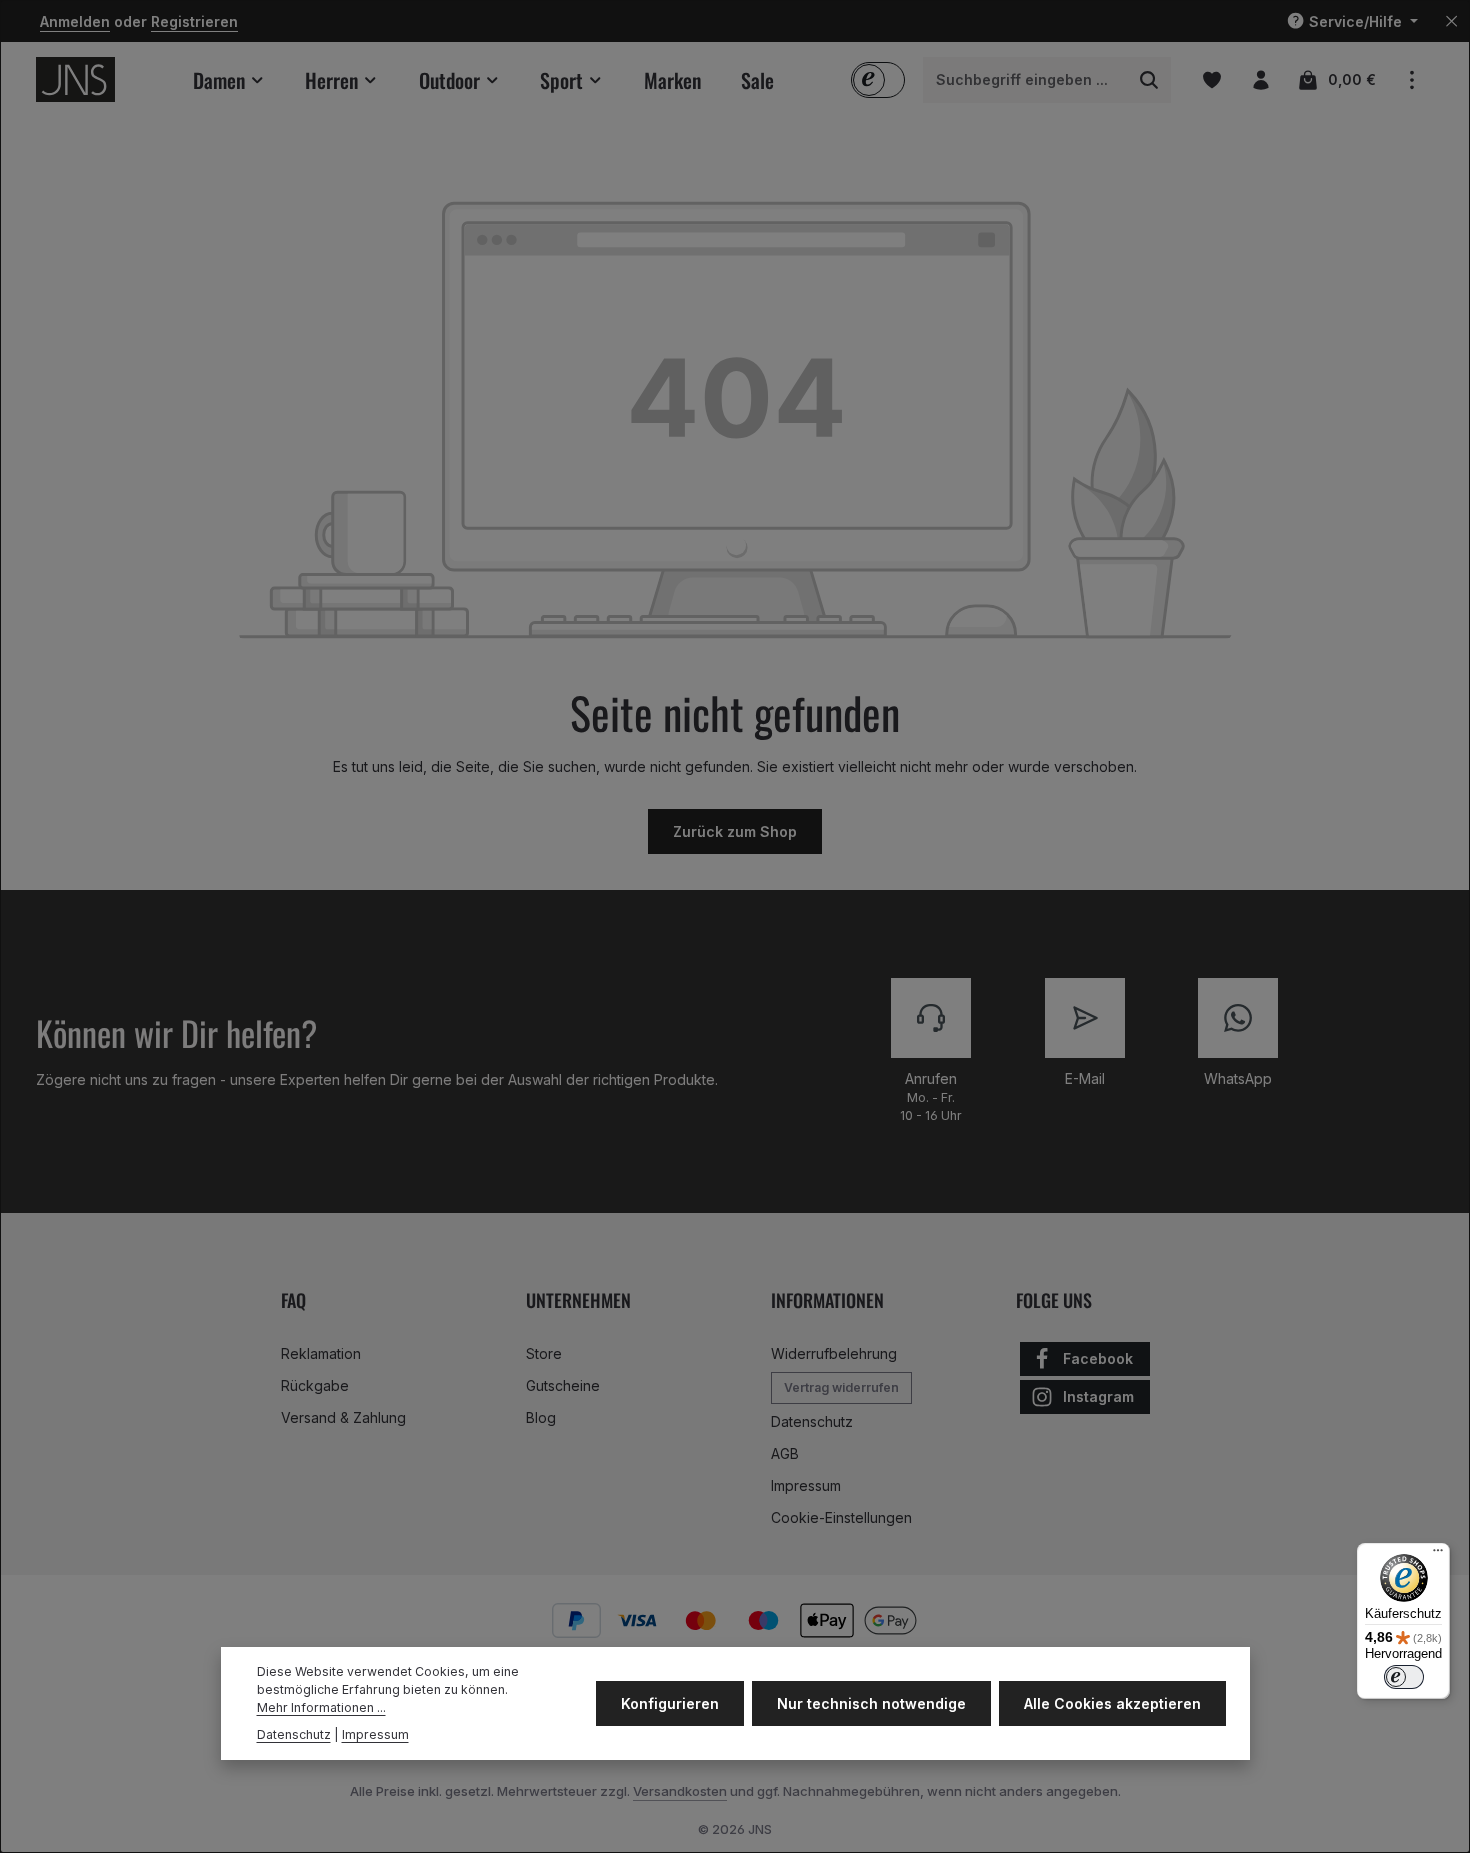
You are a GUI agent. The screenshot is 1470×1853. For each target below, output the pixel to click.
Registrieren (194, 21)
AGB (785, 1453)
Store (544, 1353)
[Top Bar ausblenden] (1451, 21)
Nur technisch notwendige (871, 1703)
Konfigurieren (670, 1703)
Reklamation (321, 1353)
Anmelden (75, 21)
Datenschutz (812, 1421)
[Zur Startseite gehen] (75, 79)
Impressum (806, 1485)
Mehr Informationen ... (321, 1708)
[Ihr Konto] (1260, 79)
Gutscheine (563, 1385)
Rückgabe (315, 1385)
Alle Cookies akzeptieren (1112, 1703)
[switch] (1404, 1677)
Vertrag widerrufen (841, 1387)
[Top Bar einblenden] (1411, 79)
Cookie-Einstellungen (841, 1517)
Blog (541, 1417)
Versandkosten (680, 1791)
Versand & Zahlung (343, 1417)
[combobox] (1026, 80)
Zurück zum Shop (735, 831)
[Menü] (1438, 1555)
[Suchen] (1149, 80)
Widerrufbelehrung (834, 1353)
